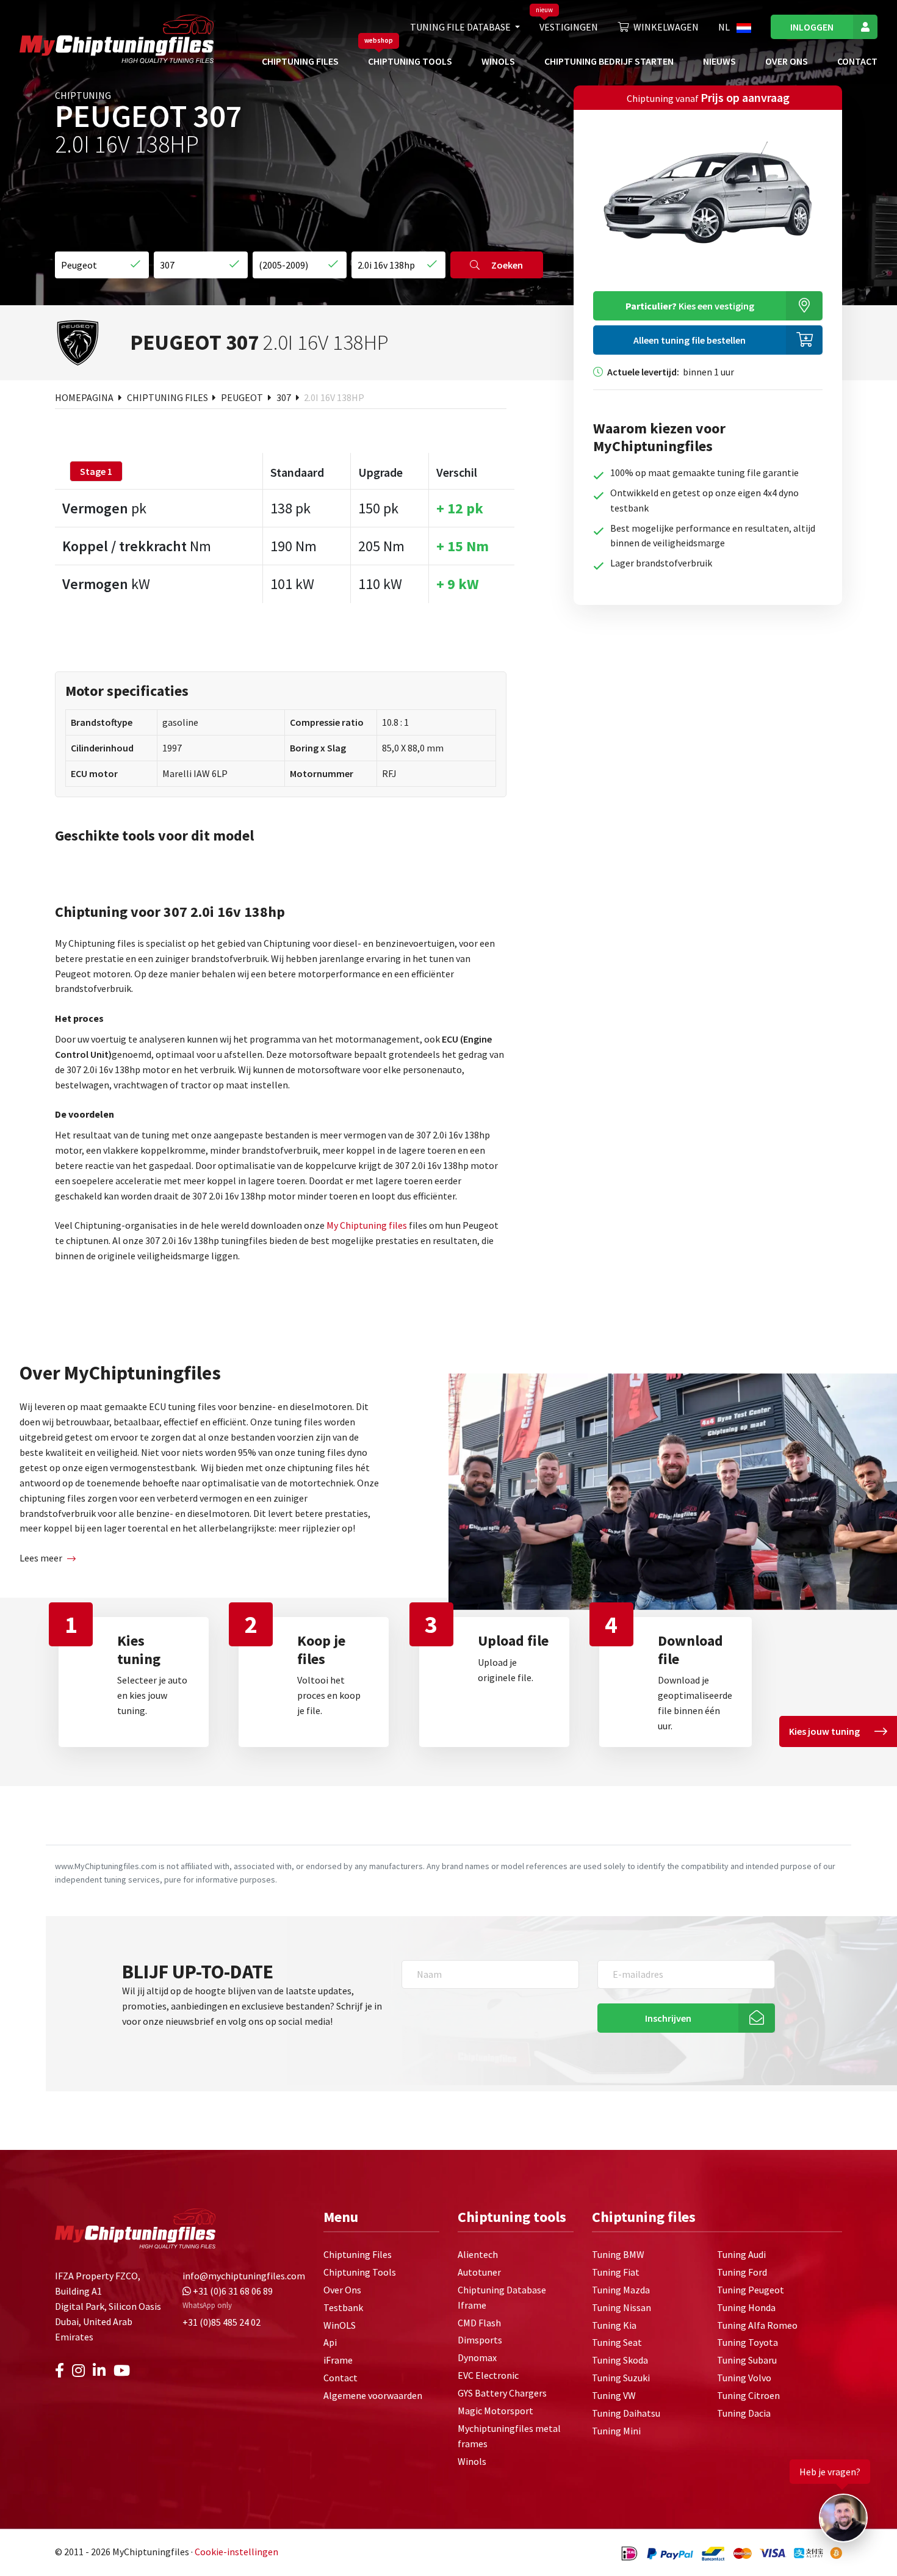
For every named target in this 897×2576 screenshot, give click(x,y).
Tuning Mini (616, 2431)
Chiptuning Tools (410, 61)
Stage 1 (96, 471)
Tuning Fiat (616, 2272)
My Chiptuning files (368, 1225)
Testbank (343, 2307)
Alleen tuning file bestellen (690, 340)
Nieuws (719, 61)
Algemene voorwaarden (373, 2395)
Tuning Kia (614, 2325)
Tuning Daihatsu (626, 2413)
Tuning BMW (618, 2254)
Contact (857, 61)
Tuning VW (614, 2395)
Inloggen (812, 27)
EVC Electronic (488, 2375)
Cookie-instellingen (236, 2552)
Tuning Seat (617, 2342)
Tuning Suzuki (621, 2378)
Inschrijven (668, 2018)
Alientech (478, 2254)
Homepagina (85, 397)
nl (725, 27)
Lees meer (41, 1558)
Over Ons (787, 61)
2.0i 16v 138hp (334, 397)
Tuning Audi (741, 2254)
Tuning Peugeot (751, 2290)
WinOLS (498, 61)
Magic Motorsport (495, 2411)
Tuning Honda (746, 2307)
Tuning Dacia (744, 2413)
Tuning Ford (742, 2272)
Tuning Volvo (744, 2378)
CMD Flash (479, 2323)
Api (330, 2342)
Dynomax (477, 2357)
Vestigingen (569, 27)
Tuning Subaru (747, 2360)
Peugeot (243, 397)
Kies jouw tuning (824, 1731)
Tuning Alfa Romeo (757, 2325)
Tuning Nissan (621, 2307)
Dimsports (480, 2340)
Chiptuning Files (300, 61)
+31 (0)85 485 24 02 (222, 2322)
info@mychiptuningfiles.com (244, 2276)
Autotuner (479, 2272)
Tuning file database (461, 27)
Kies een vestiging (690, 306)
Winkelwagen (666, 27)
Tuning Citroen (748, 2395)
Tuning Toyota (747, 2342)
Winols (472, 2461)
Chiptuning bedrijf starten (609, 61)
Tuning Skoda (620, 2360)
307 (285, 397)
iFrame (338, 2360)
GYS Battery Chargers (502, 2393)
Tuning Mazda (621, 2290)
